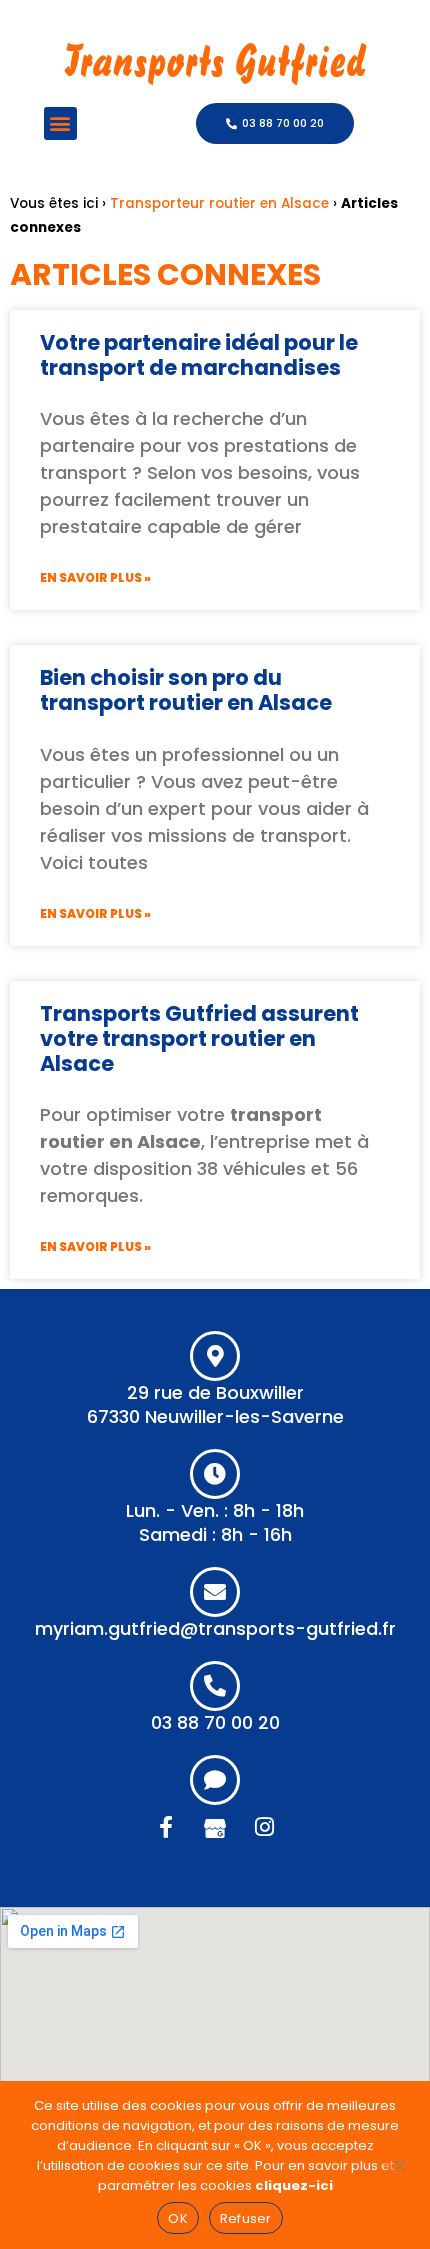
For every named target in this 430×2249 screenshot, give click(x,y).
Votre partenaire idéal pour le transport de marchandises (199, 355)
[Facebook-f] (166, 1827)
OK (178, 2218)
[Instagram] (264, 1827)
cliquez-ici (294, 2185)
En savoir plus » (95, 577)
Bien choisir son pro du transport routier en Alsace (186, 690)
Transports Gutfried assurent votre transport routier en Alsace (199, 1038)
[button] (60, 123)
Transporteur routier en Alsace (219, 203)
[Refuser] (399, 2163)
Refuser (246, 2218)
